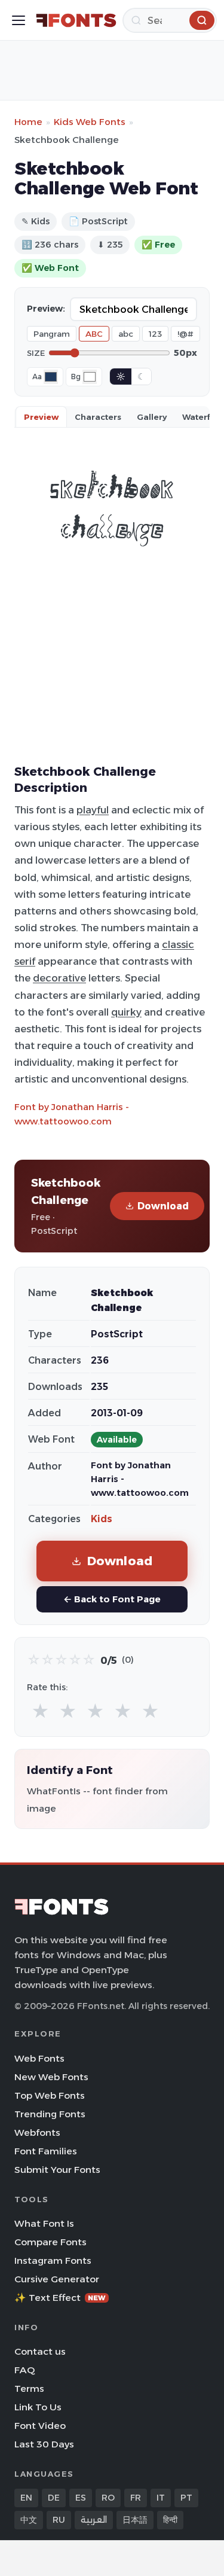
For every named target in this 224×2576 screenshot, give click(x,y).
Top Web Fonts (50, 2095)
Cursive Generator (57, 2279)
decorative (59, 978)
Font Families (46, 2151)
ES (81, 2498)
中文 (29, 2520)
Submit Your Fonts (57, 2170)
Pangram (52, 334)
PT (186, 2498)
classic (178, 944)
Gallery (152, 417)
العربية (94, 2520)
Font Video (40, 2426)
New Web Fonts (51, 2077)
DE (54, 2498)
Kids (102, 1519)
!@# (185, 334)
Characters (98, 417)
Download (163, 1206)
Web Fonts (39, 2058)
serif (25, 961)
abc (126, 334)
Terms (29, 2388)
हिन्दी (170, 2520)
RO (108, 2498)
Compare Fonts (50, 2242)
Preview (41, 417)
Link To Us (38, 2407)
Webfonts (37, 2133)
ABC (94, 334)
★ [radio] (40, 1711)
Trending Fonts (50, 2114)
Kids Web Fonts (90, 122)
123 (155, 334)
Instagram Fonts (53, 2261)
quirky (126, 1012)
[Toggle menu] (19, 20)
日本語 (135, 2520)
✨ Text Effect (60, 2298)
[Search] (202, 20)
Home (28, 122)
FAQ (24, 2370)
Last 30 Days (44, 2444)
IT (161, 2498)
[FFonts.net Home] (76, 20)
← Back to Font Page (112, 1599)
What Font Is (44, 2223)
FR (136, 2498)
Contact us (40, 2351)
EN (26, 2498)
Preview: (46, 309)
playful (93, 810)
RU (59, 2520)
